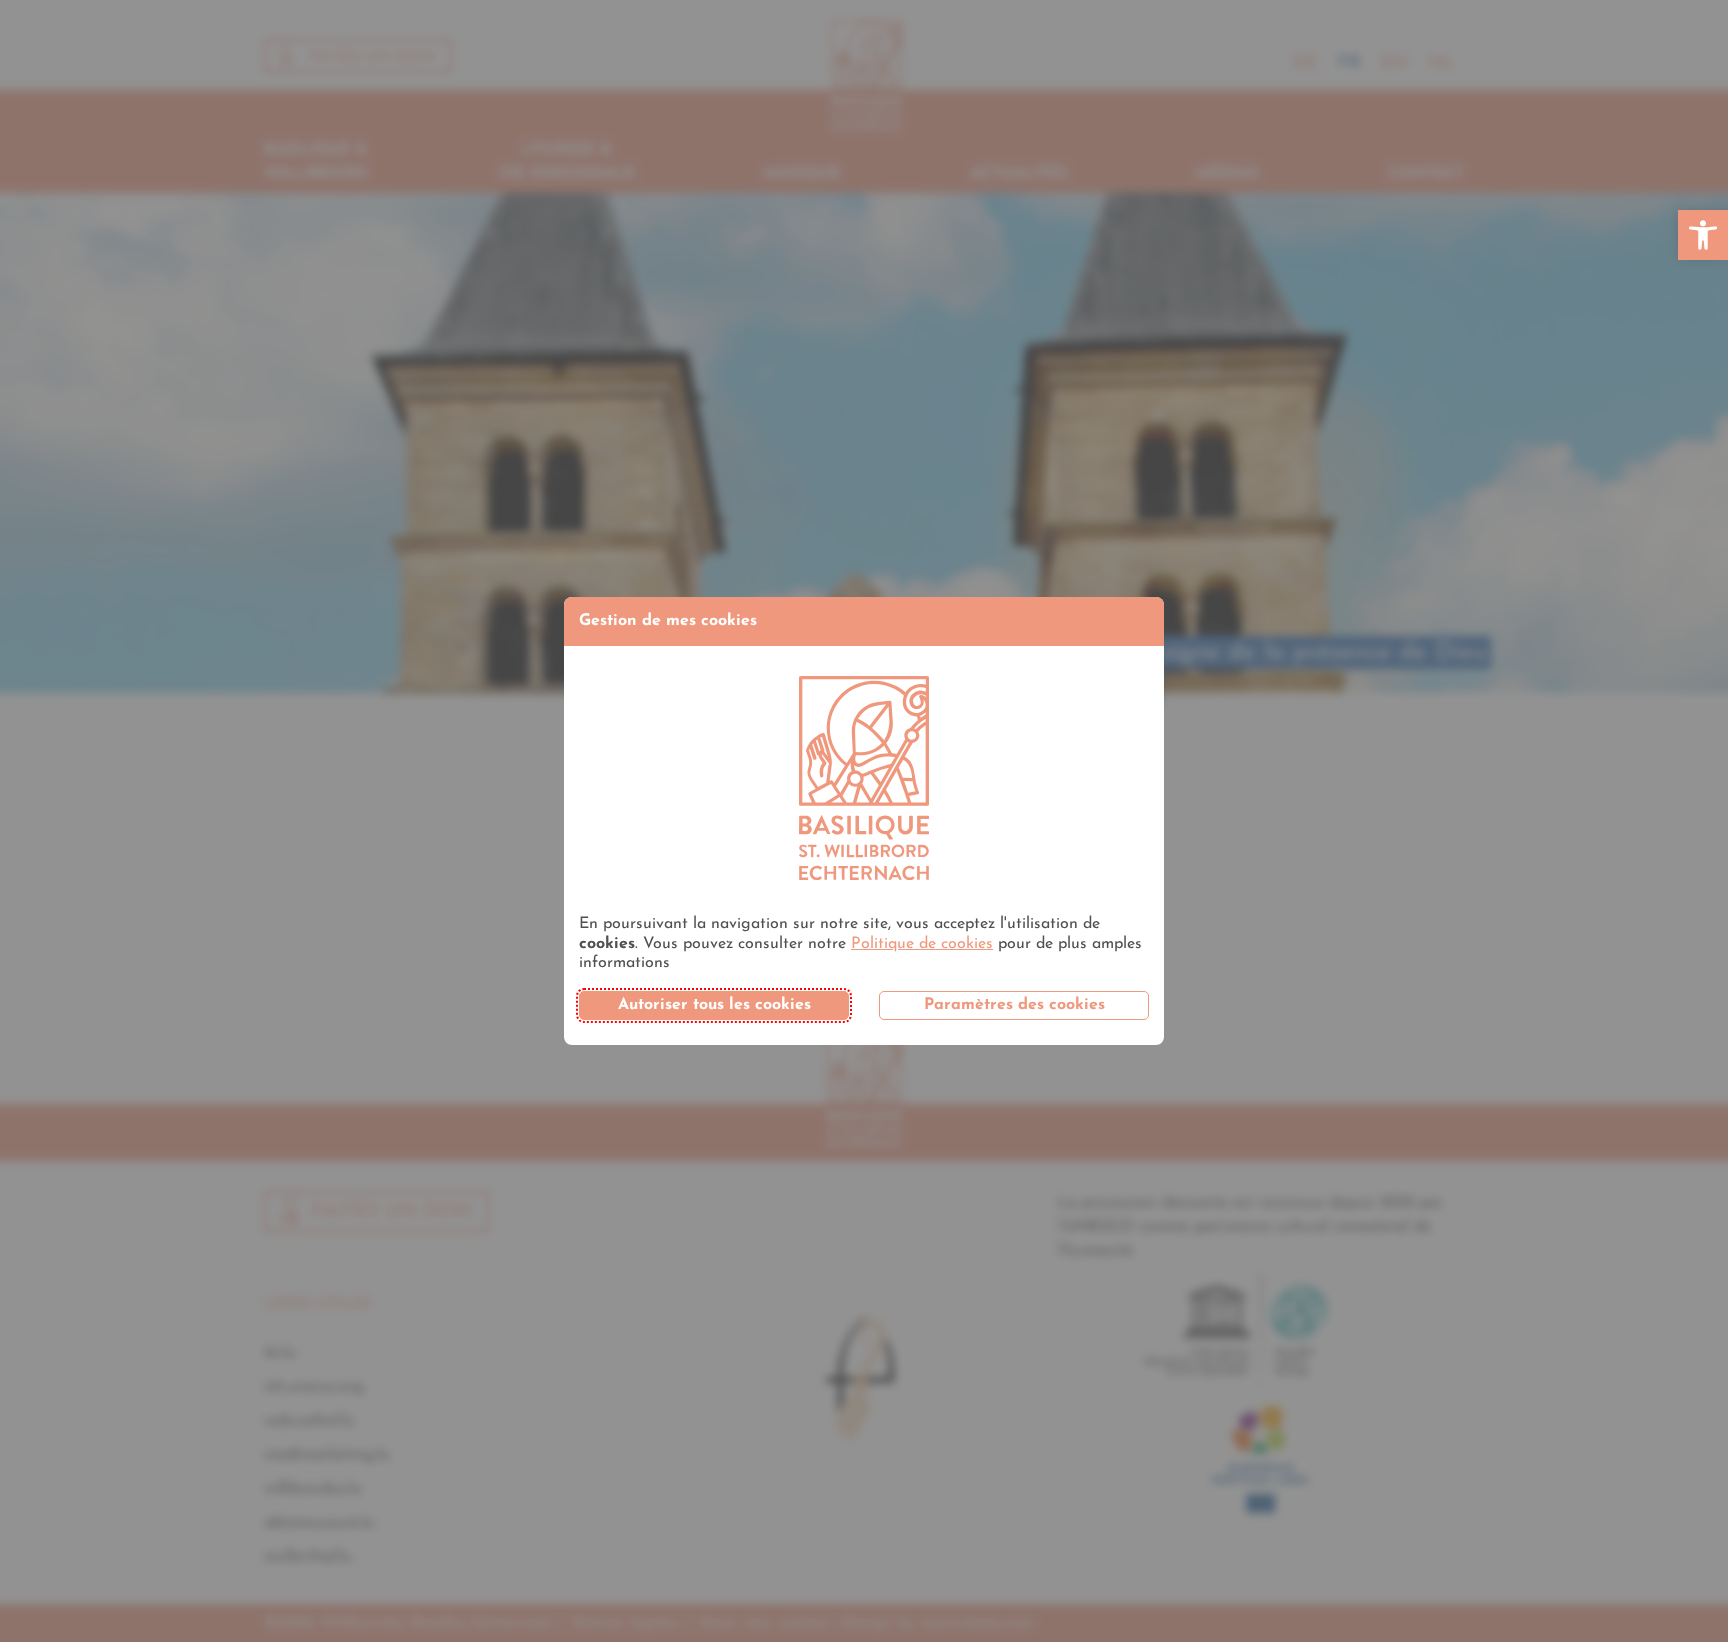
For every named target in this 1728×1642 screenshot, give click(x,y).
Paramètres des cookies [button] (1014, 1005)
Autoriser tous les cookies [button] (714, 1005)
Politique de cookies (922, 944)
